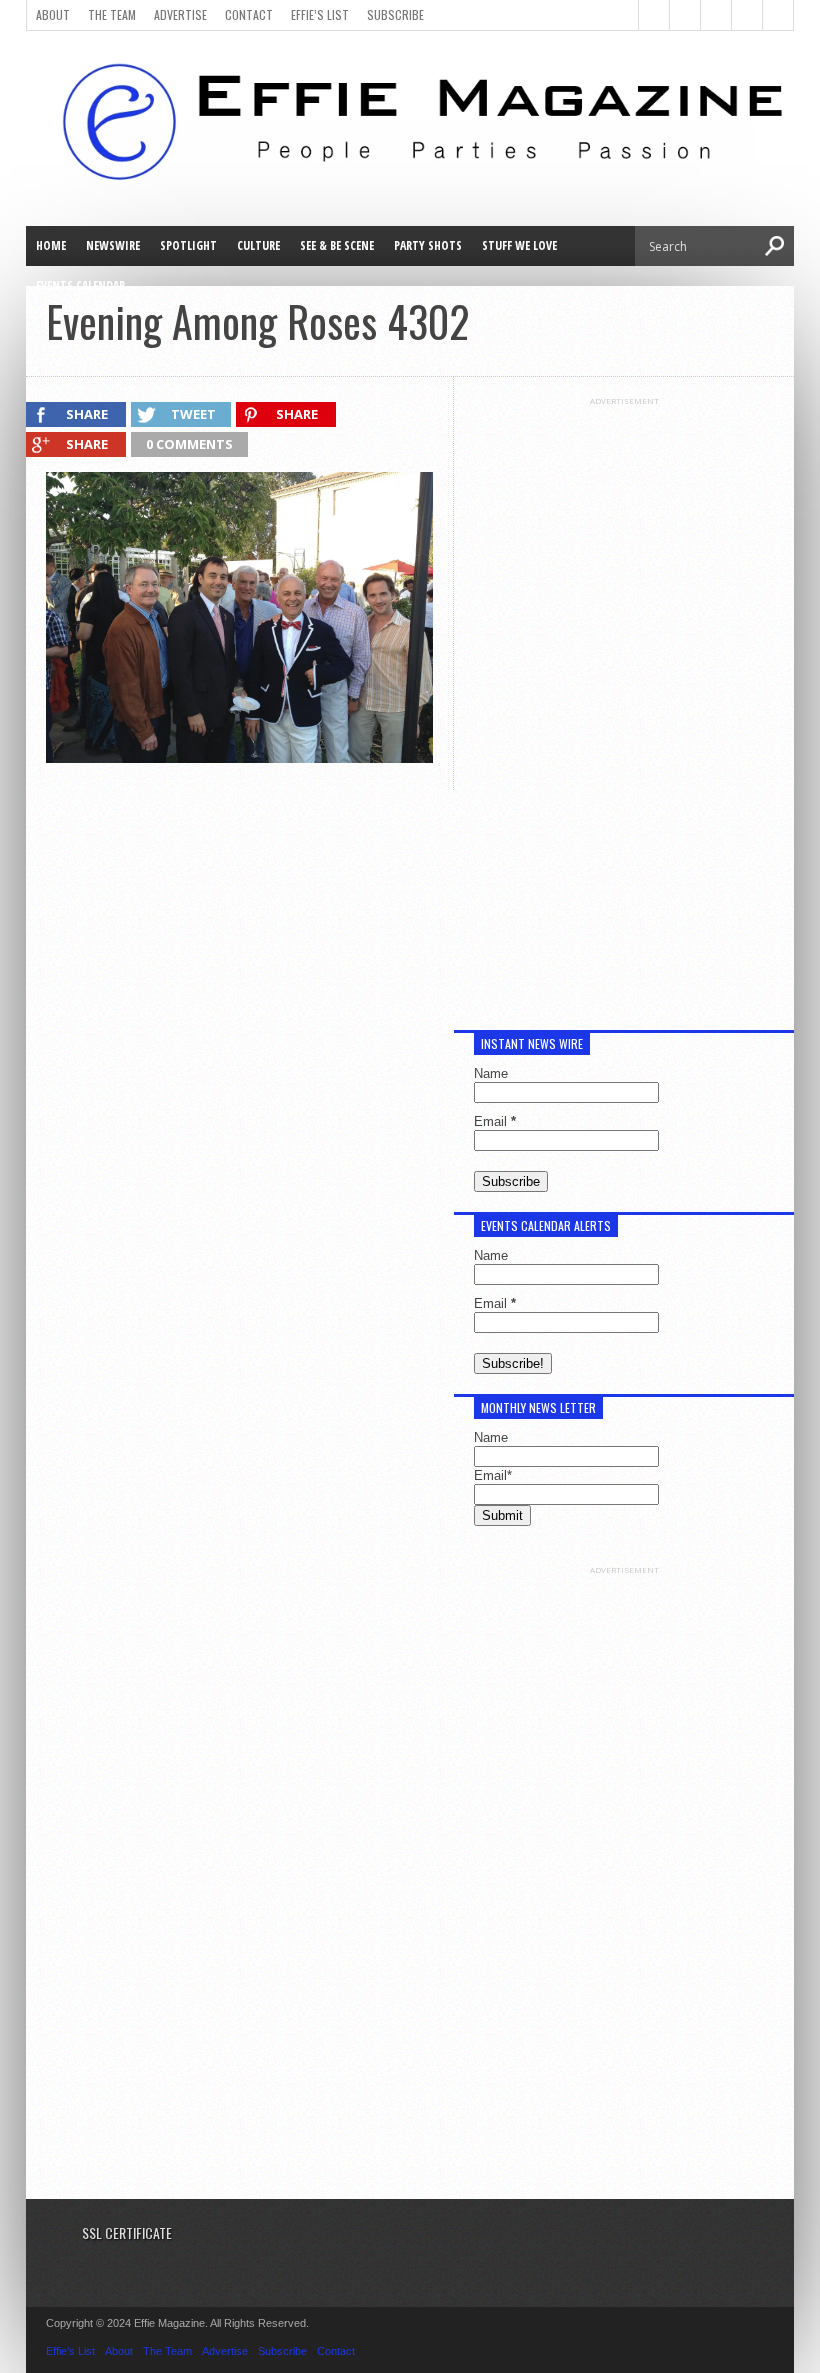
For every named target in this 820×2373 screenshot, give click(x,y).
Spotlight (188, 245)
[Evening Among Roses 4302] (239, 758)
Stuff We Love (519, 245)
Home (51, 245)
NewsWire (113, 245)
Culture (258, 245)
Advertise (180, 14)
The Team (112, 14)
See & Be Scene (337, 245)
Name (491, 1073)
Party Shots (428, 245)
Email (495, 1121)
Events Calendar (80, 285)
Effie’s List (320, 14)
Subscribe (395, 14)
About (53, 14)
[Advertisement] (624, 706)
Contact (249, 14)
